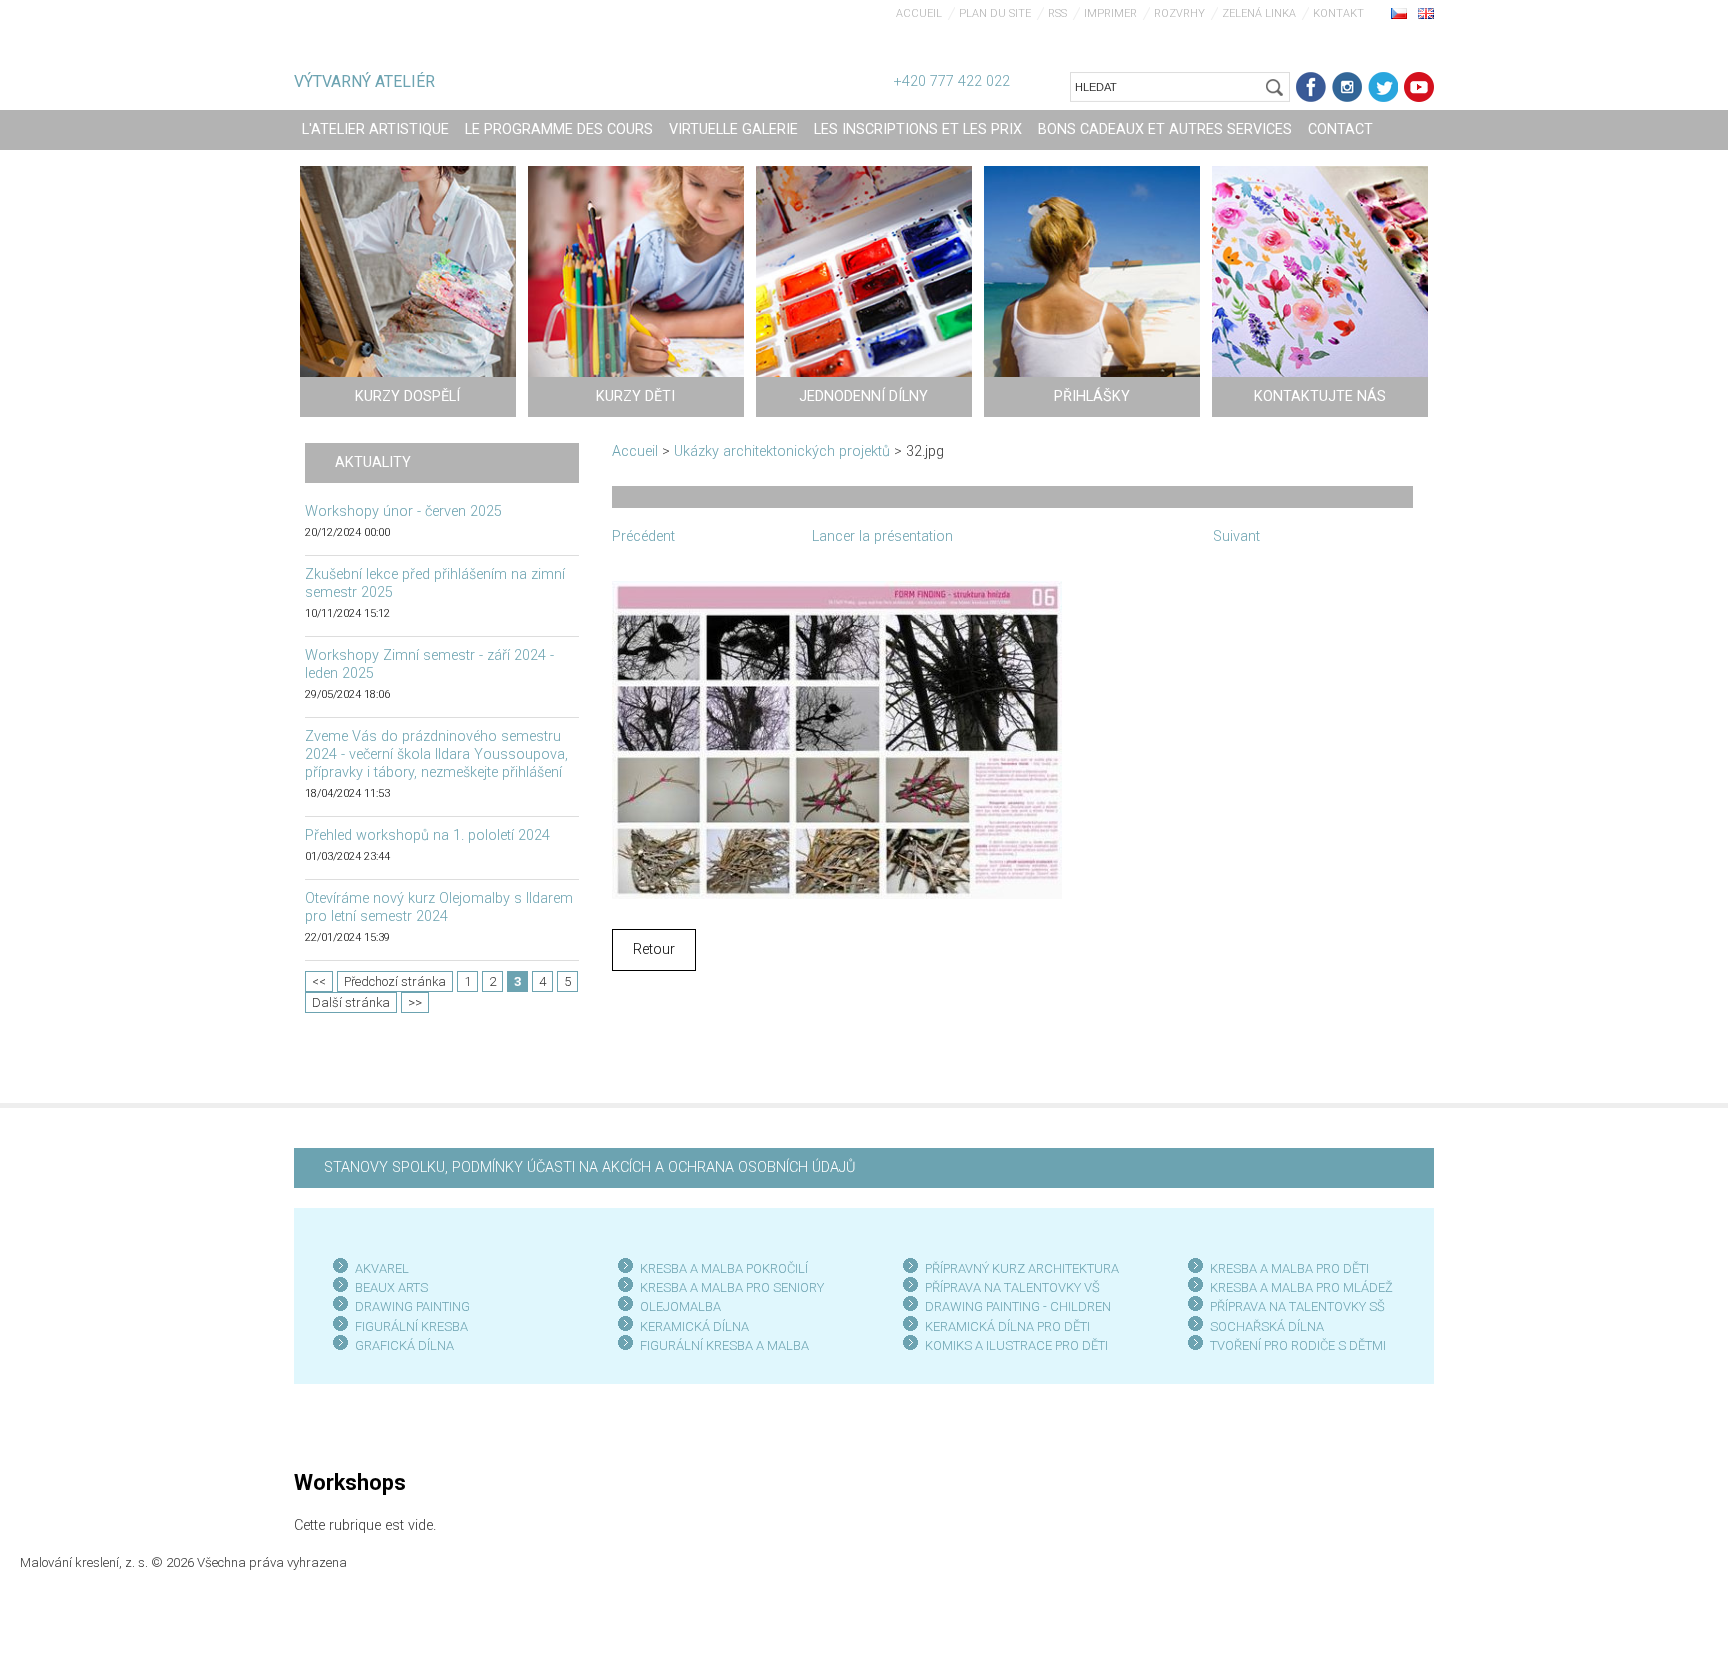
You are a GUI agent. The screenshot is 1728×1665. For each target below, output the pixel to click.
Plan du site (995, 13)
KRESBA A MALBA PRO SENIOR (728, 1287)
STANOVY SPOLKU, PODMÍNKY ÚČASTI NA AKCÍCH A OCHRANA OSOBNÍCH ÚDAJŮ (589, 1167)
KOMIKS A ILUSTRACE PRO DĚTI (1016, 1345)
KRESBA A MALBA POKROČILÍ (724, 1268)
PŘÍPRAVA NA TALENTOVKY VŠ (1012, 1287)
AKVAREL (382, 1268)
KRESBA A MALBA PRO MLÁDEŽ (1301, 1287)
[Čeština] (1399, 13)
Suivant (1236, 536)
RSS (1057, 13)
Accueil (919, 13)
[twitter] (1383, 87)
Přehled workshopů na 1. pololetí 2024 (427, 835)
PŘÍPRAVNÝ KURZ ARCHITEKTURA (1022, 1268)
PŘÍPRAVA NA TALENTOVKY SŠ (1297, 1306)
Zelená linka (1259, 13)
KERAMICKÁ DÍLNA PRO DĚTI (1007, 1326)
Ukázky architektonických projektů (782, 451)
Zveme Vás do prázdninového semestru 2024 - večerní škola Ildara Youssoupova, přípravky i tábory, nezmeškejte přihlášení (436, 754)
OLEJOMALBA (680, 1306)
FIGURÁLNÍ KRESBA (411, 1326)
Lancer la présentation (882, 536)
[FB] (1311, 87)
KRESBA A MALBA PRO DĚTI (1289, 1268)
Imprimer (1110, 13)
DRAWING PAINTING (412, 1306)
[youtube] (1419, 87)
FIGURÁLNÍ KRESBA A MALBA (724, 1345)
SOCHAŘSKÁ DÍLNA (1267, 1326)
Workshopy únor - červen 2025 (403, 511)
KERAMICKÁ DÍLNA (694, 1326)
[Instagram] (1347, 87)
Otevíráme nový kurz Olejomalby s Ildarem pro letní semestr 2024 (439, 907)
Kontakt (1338, 13)
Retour (654, 949)
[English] (1426, 13)
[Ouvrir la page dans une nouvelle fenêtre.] (837, 738)
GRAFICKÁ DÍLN (400, 1345)
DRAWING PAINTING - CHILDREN (1018, 1306)
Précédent (643, 536)
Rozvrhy (1179, 13)
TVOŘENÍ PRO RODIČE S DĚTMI (1298, 1345)
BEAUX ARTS (391, 1287)
